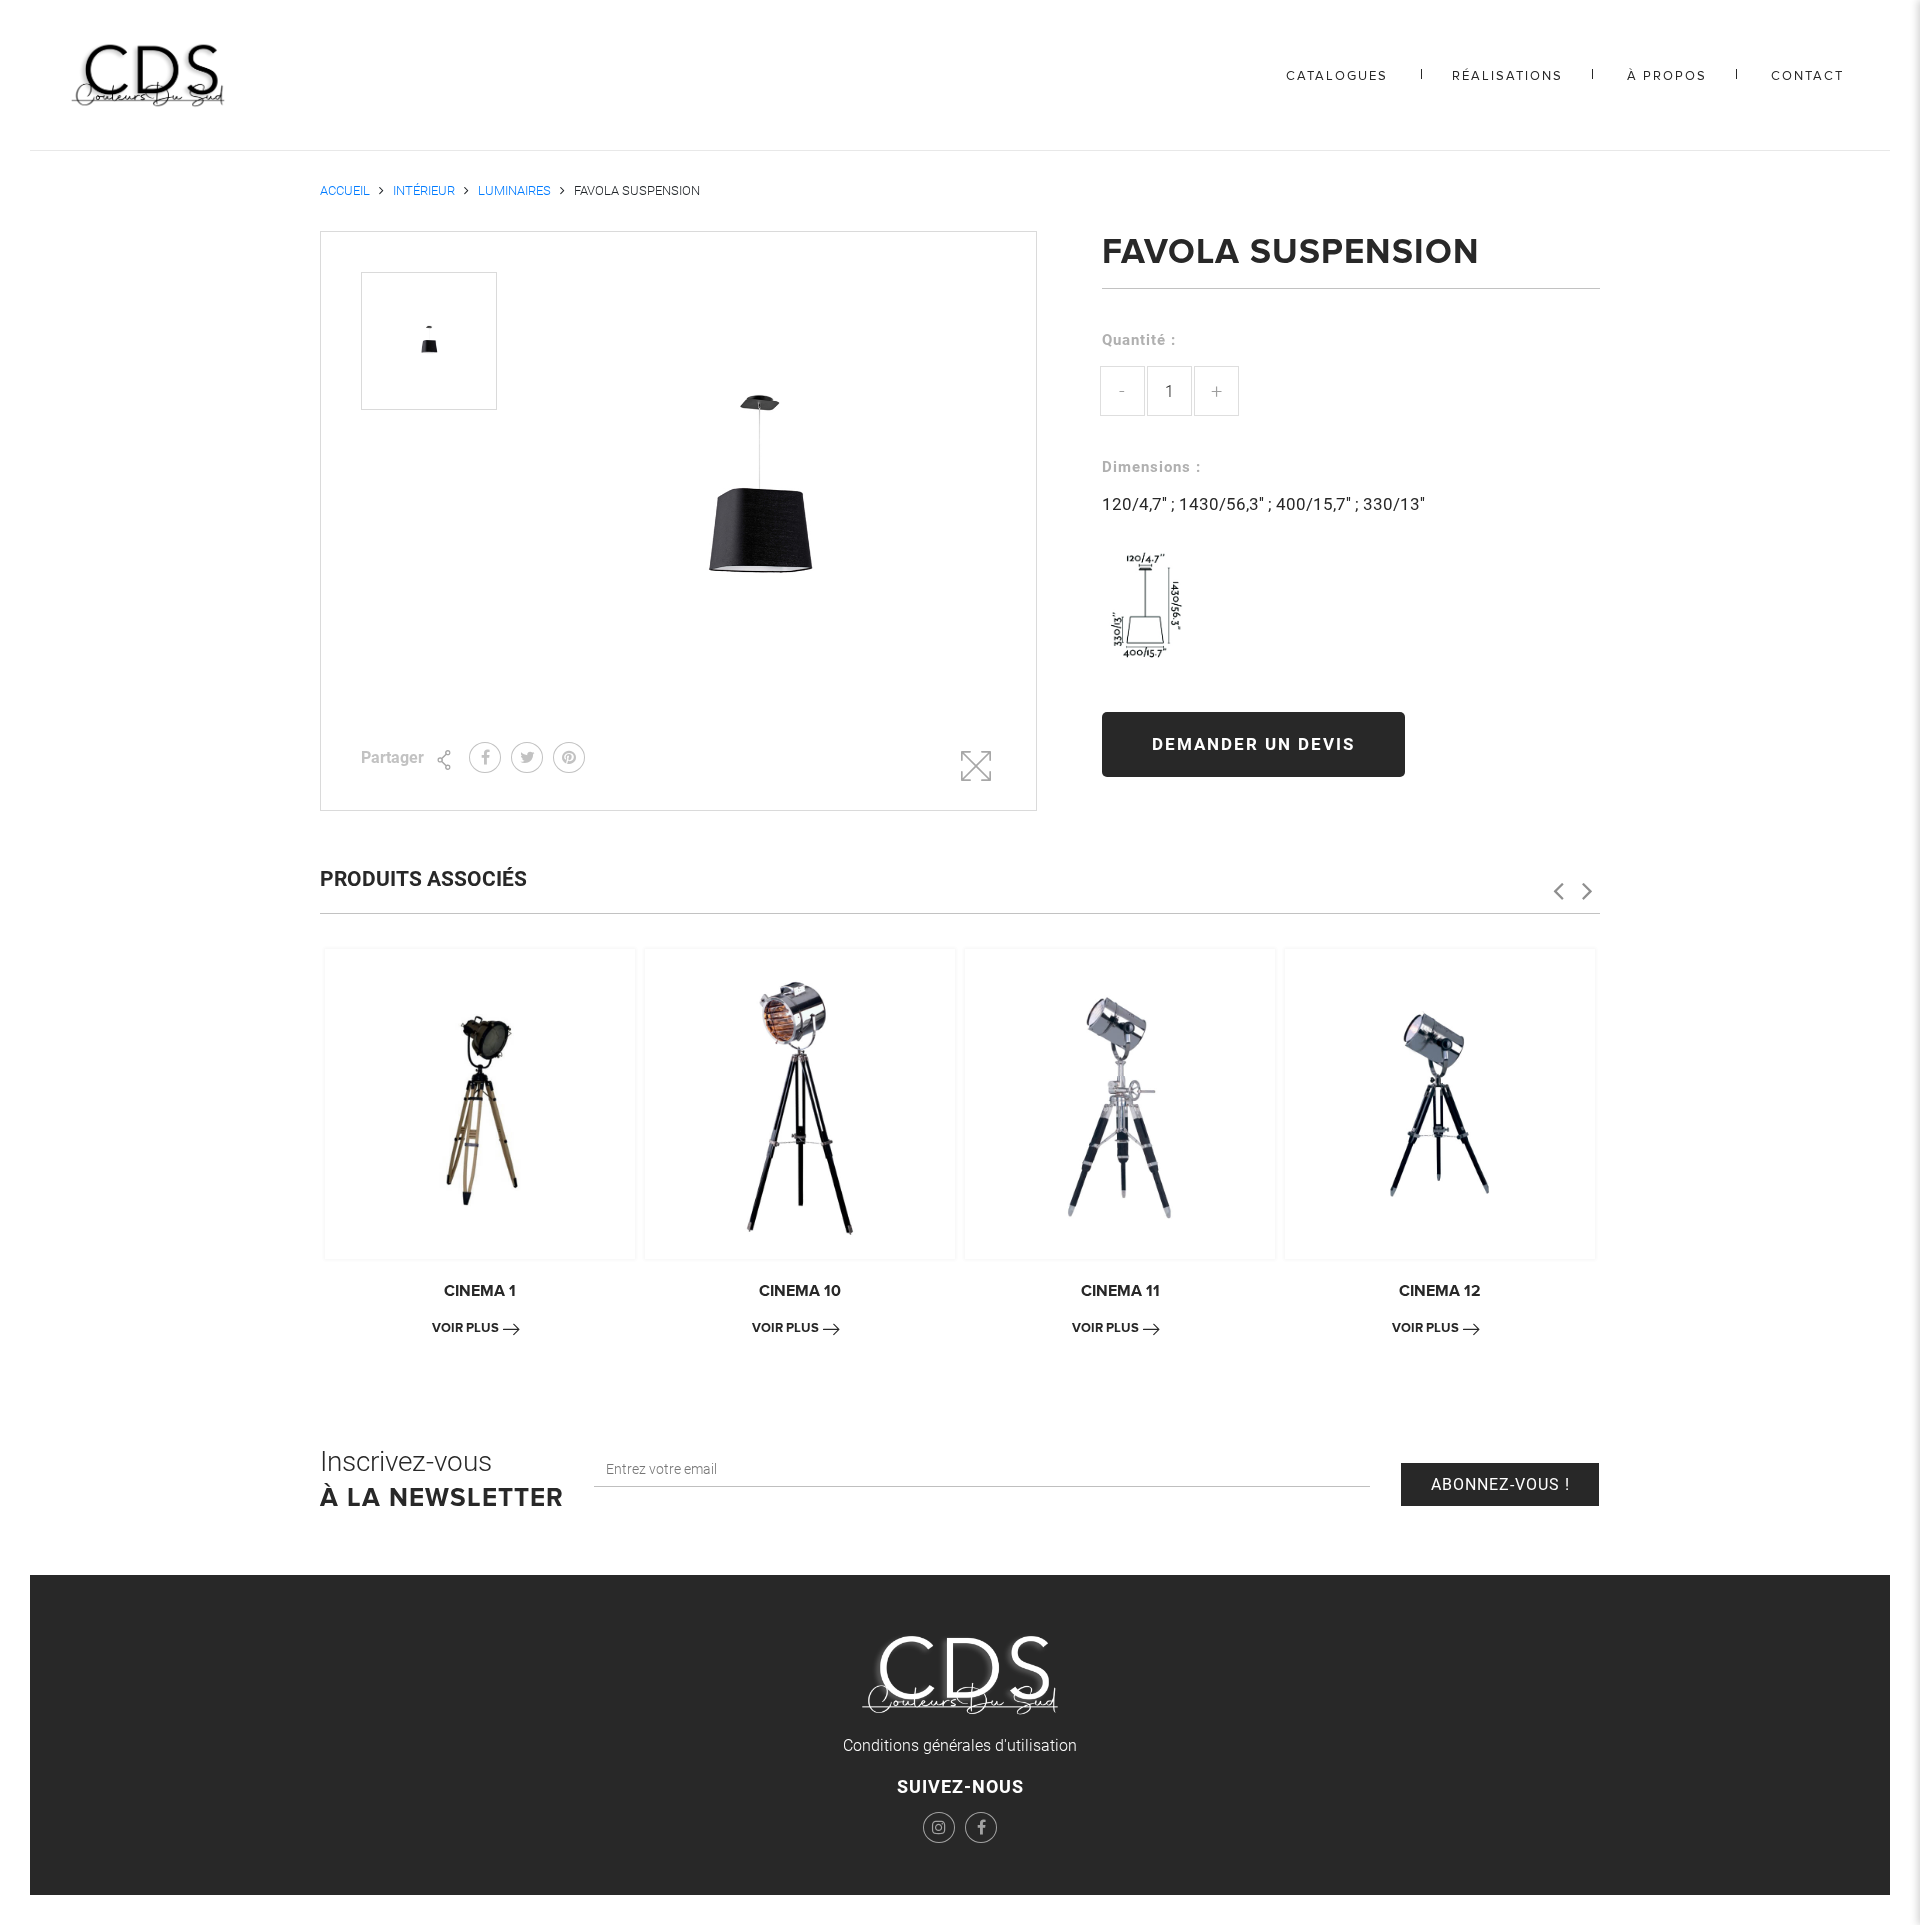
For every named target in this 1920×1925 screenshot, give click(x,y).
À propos (1667, 76)
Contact (1807, 76)
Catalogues (1337, 76)
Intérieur (424, 190)
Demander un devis (1253, 744)
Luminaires (514, 190)
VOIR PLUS (465, 1328)
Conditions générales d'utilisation (960, 1745)
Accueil (345, 190)
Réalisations (1507, 76)
